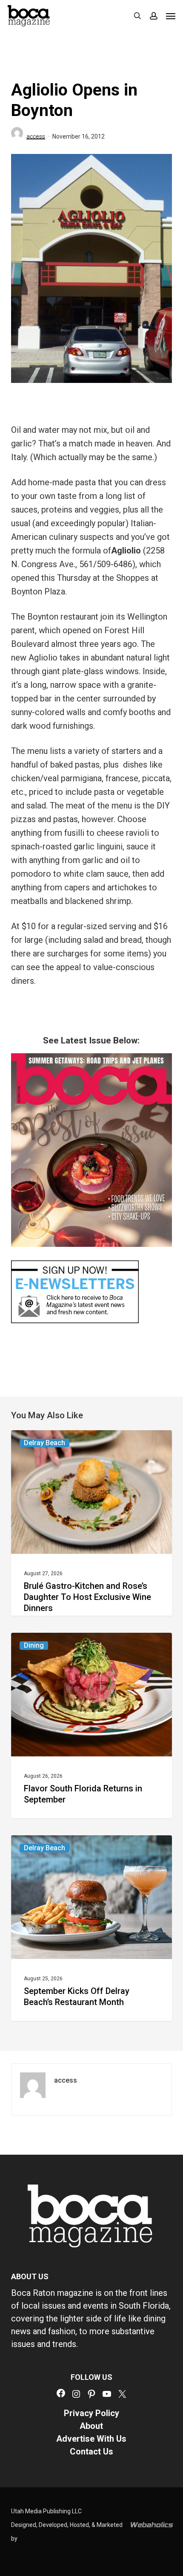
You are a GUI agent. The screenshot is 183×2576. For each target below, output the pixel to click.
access (36, 136)
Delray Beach (44, 1443)
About (91, 2426)
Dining (34, 1645)
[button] (171, 16)
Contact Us (91, 2451)
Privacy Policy (91, 2413)
